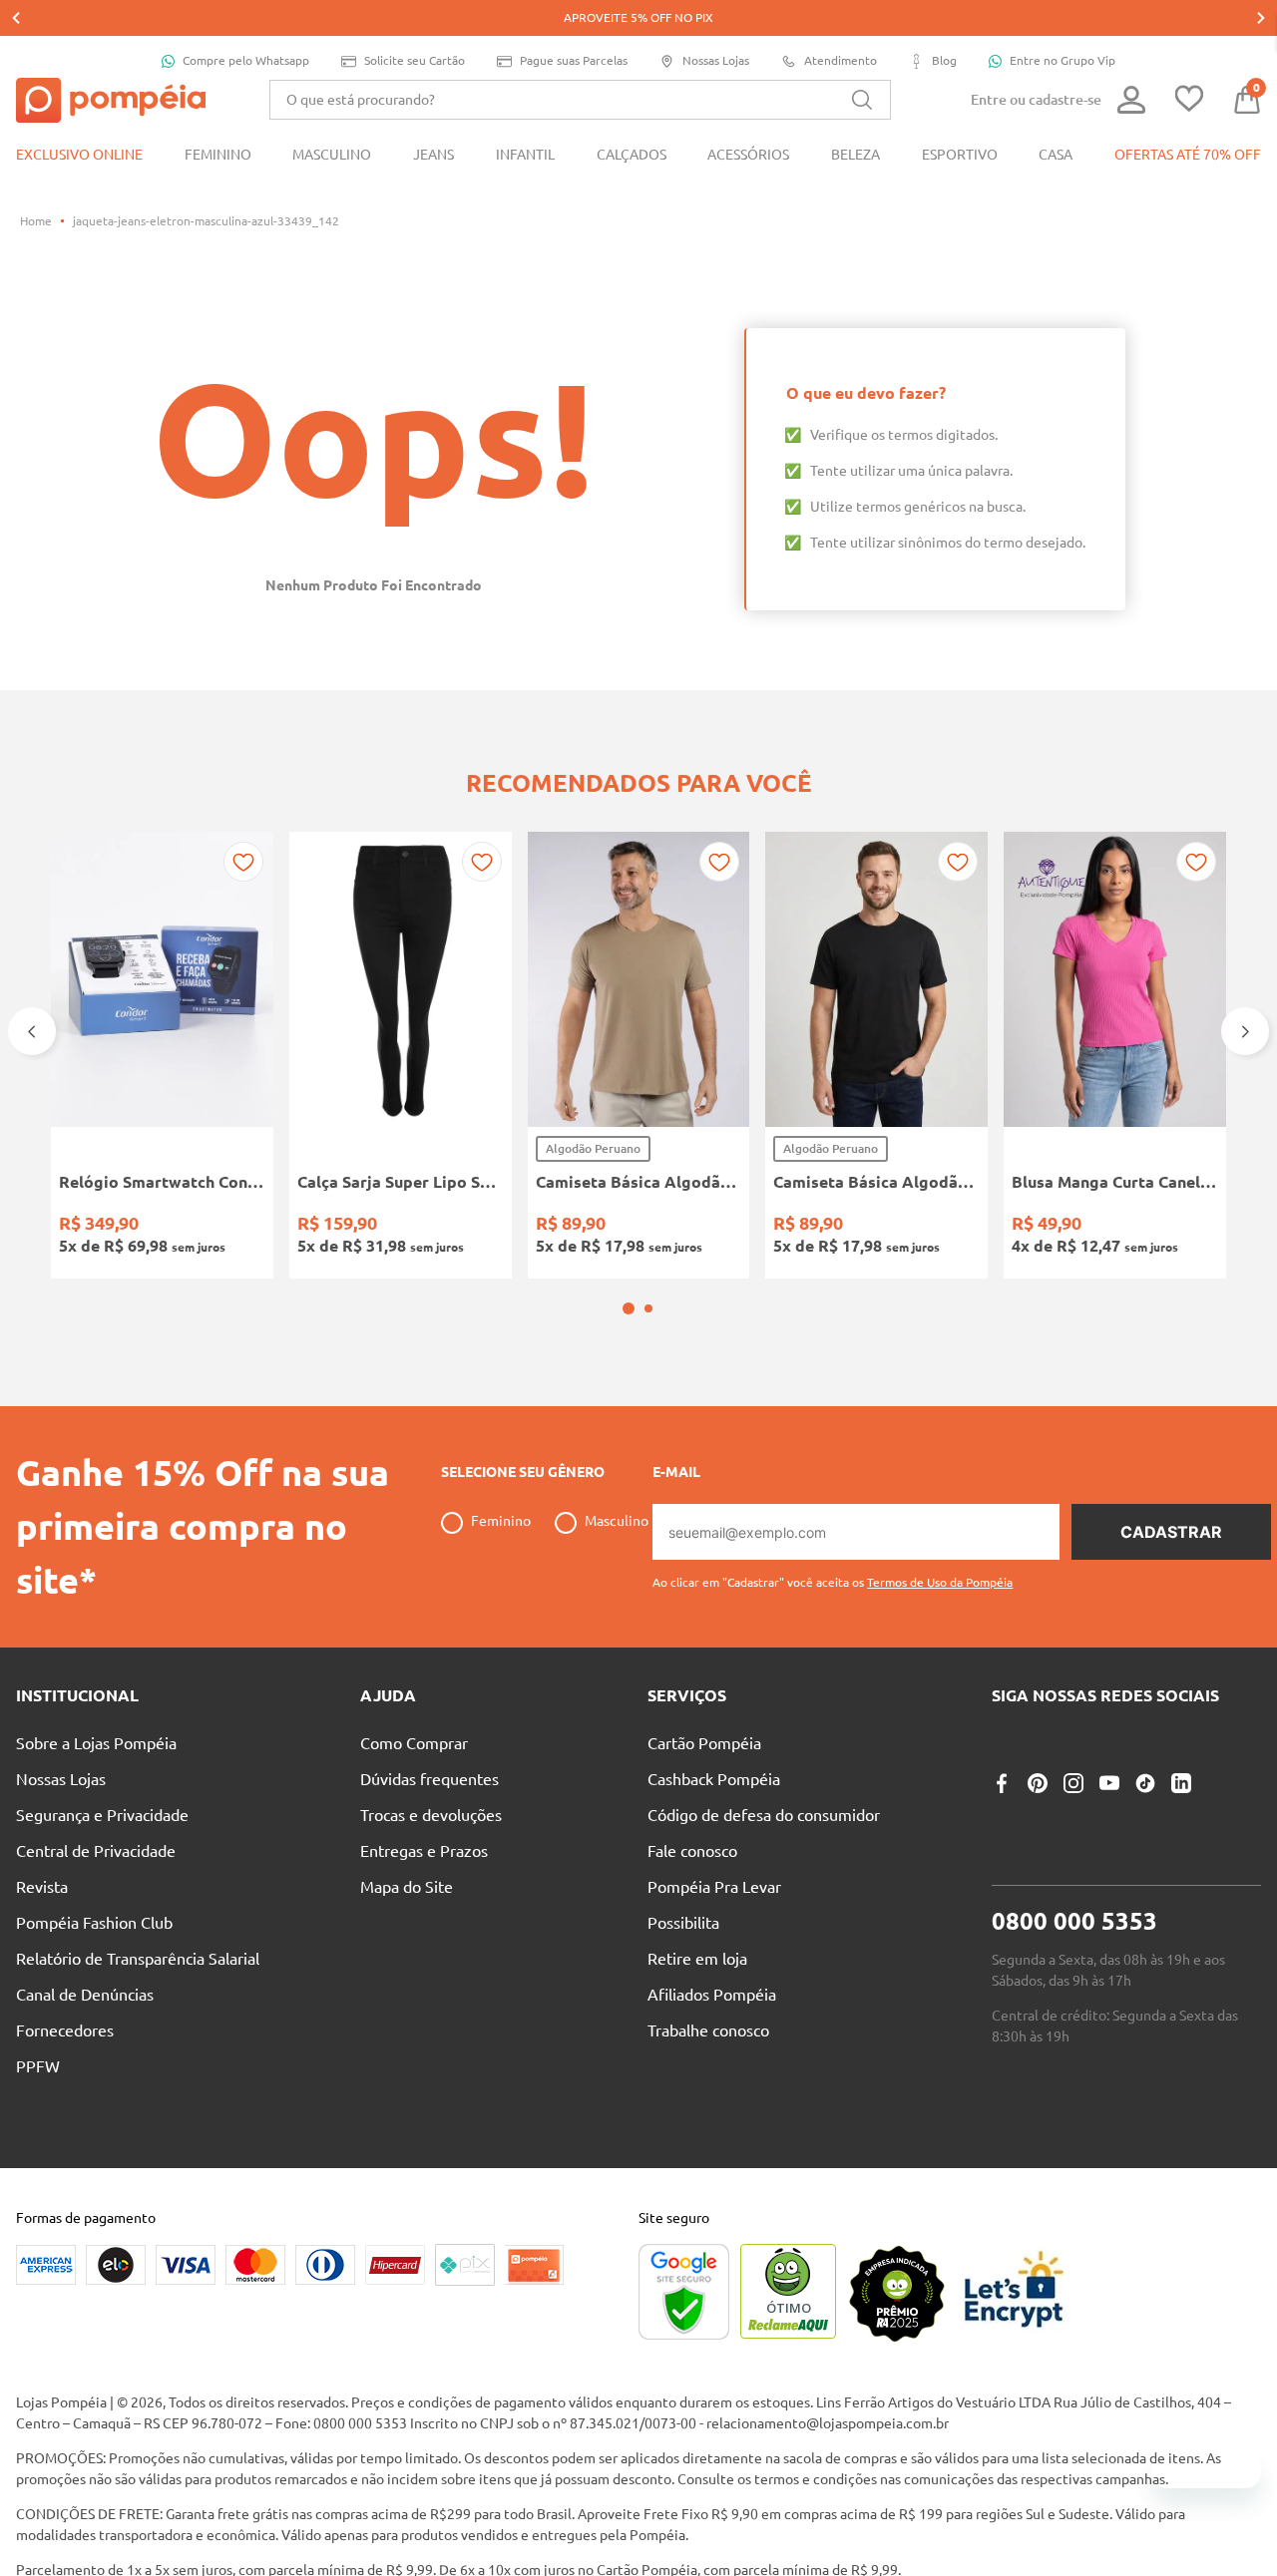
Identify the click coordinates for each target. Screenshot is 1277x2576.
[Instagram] (1073, 1836)
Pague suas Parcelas (574, 60)
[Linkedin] (1181, 1836)
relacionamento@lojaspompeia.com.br (828, 2476)
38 (318, 1225)
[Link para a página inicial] (36, 221)
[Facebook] (1002, 1836)
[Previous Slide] (16, 18)
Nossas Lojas (716, 60)
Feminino (501, 1574)
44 (471, 1225)
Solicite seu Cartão (415, 60)
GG (709, 1225)
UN (80, 1225)
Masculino (617, 1574)
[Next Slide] (1261, 18)
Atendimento (841, 60)
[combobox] (580, 100)
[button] (629, 1361)
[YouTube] (1109, 1836)
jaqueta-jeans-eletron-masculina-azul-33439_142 (206, 221)
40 (369, 1225)
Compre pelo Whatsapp (246, 60)
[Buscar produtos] (862, 100)
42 (420, 1225)
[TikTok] (1145, 1836)
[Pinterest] (1038, 1836)
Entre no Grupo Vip (1063, 60)
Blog (944, 60)
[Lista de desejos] (1189, 100)
